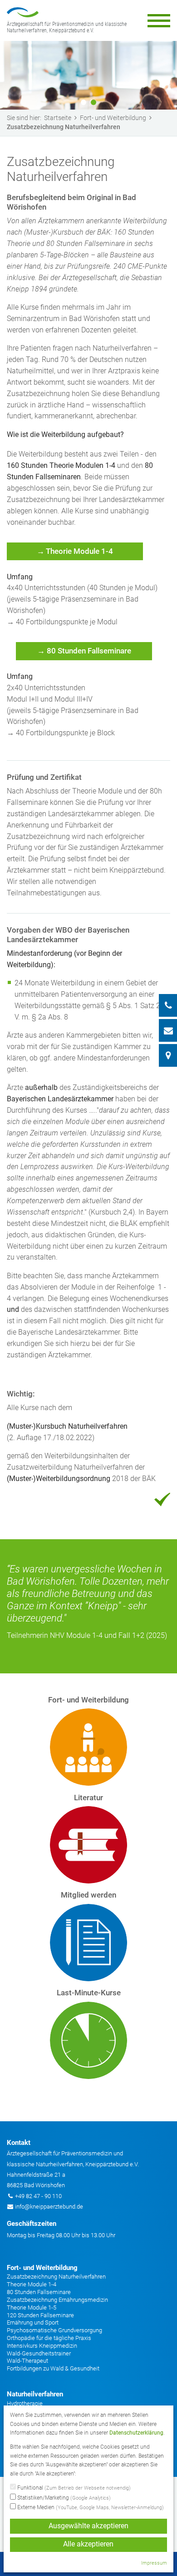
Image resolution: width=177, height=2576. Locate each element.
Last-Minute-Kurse (89, 1993)
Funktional (73, 2488)
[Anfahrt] (168, 1055)
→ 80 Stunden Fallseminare (84, 651)
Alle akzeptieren (88, 2544)
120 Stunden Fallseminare (40, 2315)
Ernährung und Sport (33, 2322)
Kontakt (19, 2143)
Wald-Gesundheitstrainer (39, 2353)
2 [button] (93, 102)
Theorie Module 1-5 (32, 2307)
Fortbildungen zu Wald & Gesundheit (53, 2368)
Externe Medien (90, 2507)
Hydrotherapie (25, 2403)
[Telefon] (168, 1005)
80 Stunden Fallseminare (39, 2292)
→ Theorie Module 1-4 (75, 551)
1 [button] (84, 102)
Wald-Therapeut (27, 2361)
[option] (88, 75)
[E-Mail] (168, 1030)
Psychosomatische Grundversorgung (54, 2330)
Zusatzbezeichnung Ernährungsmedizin (57, 2300)
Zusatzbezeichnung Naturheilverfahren (56, 2277)
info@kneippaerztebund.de (49, 2207)
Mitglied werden (88, 1895)
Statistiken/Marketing (63, 2498)
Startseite (58, 118)
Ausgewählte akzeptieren (88, 2526)
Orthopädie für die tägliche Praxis (49, 2338)
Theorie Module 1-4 (32, 2284)
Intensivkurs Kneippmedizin (42, 2346)
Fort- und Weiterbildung (113, 118)
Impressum (154, 2563)
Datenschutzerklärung (136, 2433)
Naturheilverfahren (35, 2394)
